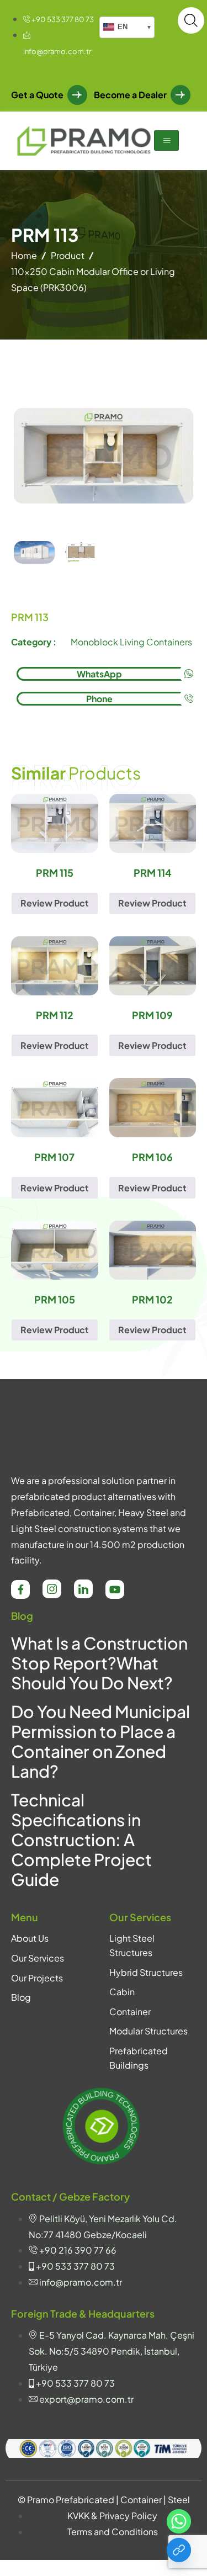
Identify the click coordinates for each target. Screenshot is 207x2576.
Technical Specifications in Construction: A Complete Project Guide (81, 1840)
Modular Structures (148, 2031)
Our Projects (37, 1978)
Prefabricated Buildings (139, 2058)
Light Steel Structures (132, 1945)
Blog (21, 1997)
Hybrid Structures (146, 1972)
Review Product (55, 903)
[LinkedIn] (83, 1589)
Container (130, 2011)
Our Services (38, 1958)
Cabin (122, 1992)
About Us (30, 1938)
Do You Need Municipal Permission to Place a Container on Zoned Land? (100, 1741)
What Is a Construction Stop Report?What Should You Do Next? (99, 1663)
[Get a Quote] (179, 2550)
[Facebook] (20, 1589)
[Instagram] (52, 1589)
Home (24, 255)
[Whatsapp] (179, 2521)
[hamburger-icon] (166, 141)
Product (68, 255)
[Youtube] (115, 1589)
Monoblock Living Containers (131, 642)
